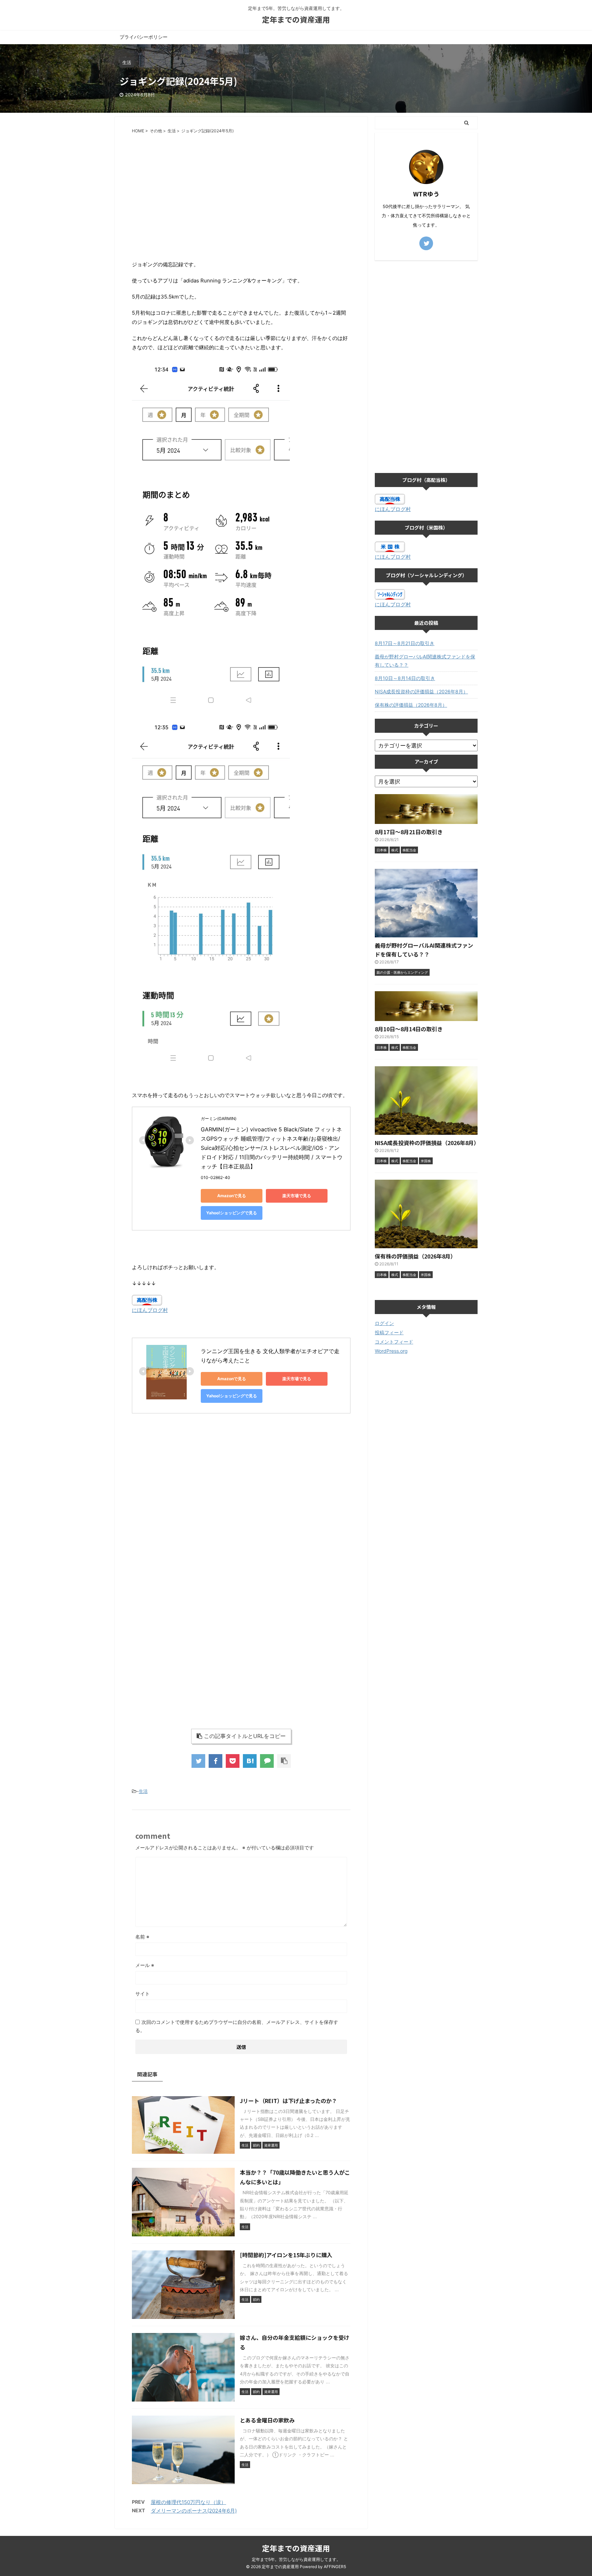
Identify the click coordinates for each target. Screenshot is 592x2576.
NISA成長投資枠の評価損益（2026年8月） (421, 691)
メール (145, 1965)
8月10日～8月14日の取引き (405, 678)
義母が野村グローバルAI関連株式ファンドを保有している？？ (425, 661)
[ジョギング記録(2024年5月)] (250, 1761)
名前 (142, 1937)
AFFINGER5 (335, 2567)
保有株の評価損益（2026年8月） (411, 705)
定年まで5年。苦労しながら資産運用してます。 (296, 2559)
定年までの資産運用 (296, 19)
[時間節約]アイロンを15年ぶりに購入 (286, 2255)
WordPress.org (391, 1351)
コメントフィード (394, 1342)
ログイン (384, 1323)
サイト (143, 1994)
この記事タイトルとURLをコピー (245, 1736)
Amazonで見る (232, 1196)
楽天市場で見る (297, 1196)
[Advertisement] (241, 189)
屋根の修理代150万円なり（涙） (188, 2502)
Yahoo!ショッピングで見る (232, 1213)
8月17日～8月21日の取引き (405, 643)
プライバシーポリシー (144, 37)
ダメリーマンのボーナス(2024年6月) (194, 2511)
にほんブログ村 (150, 1310)
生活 (143, 1791)
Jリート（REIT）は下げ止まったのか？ (288, 2101)
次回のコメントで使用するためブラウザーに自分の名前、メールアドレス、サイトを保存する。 (237, 2026)
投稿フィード (389, 1332)
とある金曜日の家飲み (267, 2420)
